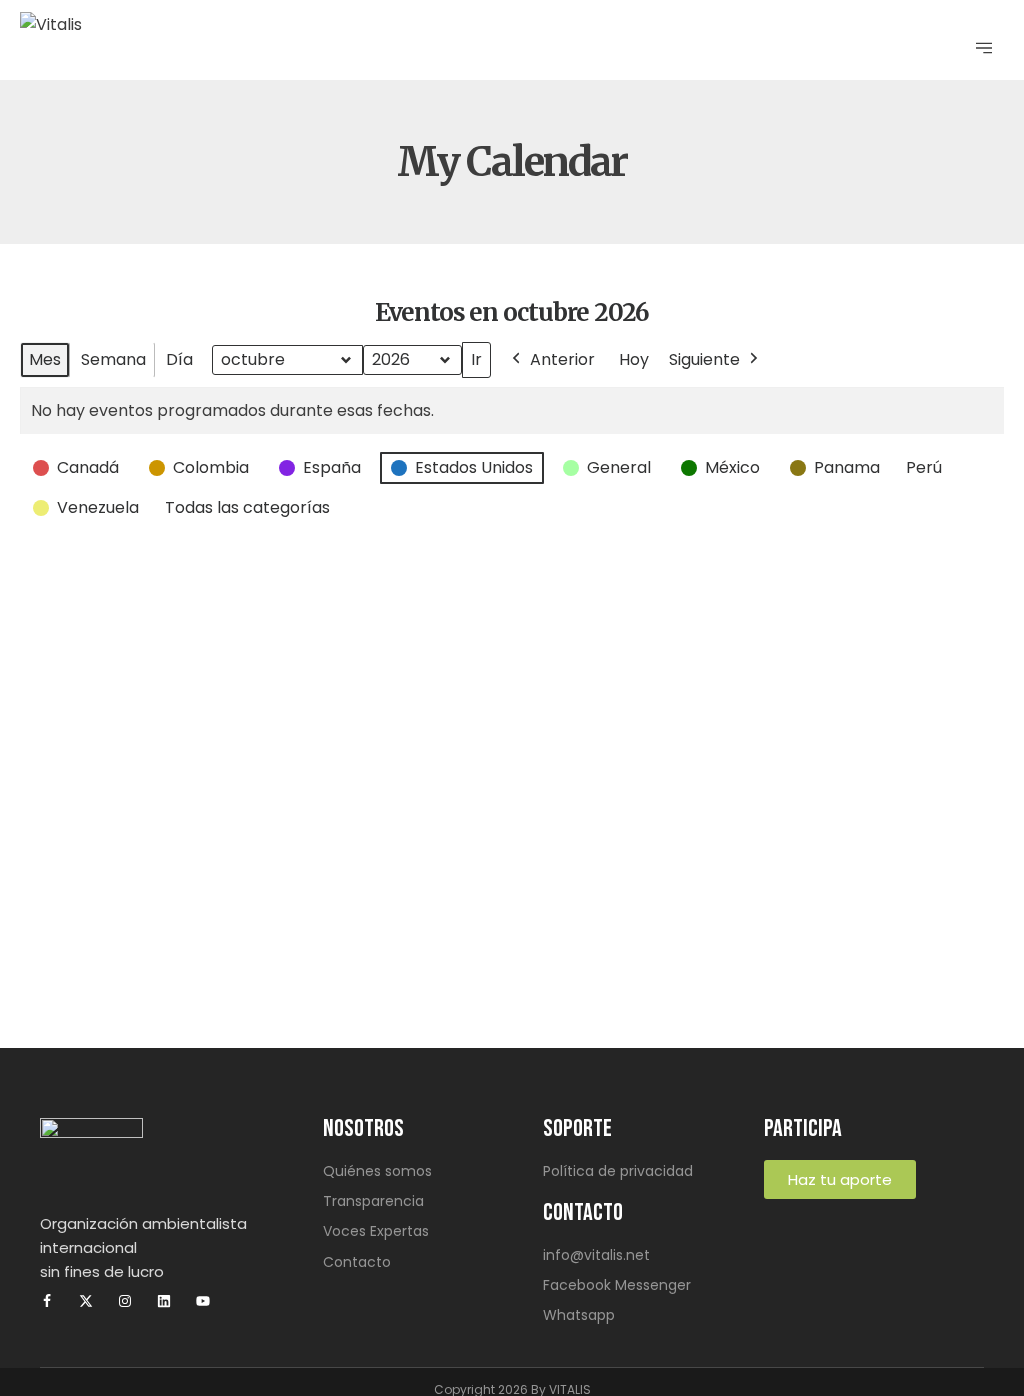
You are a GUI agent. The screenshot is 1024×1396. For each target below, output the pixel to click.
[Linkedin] (164, 1301)
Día (179, 359)
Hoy (634, 359)
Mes (45, 359)
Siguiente (704, 359)
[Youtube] (203, 1301)
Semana (113, 359)
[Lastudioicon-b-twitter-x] (86, 1301)
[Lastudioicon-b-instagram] (125, 1301)
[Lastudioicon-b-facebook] (47, 1301)
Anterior (562, 359)
